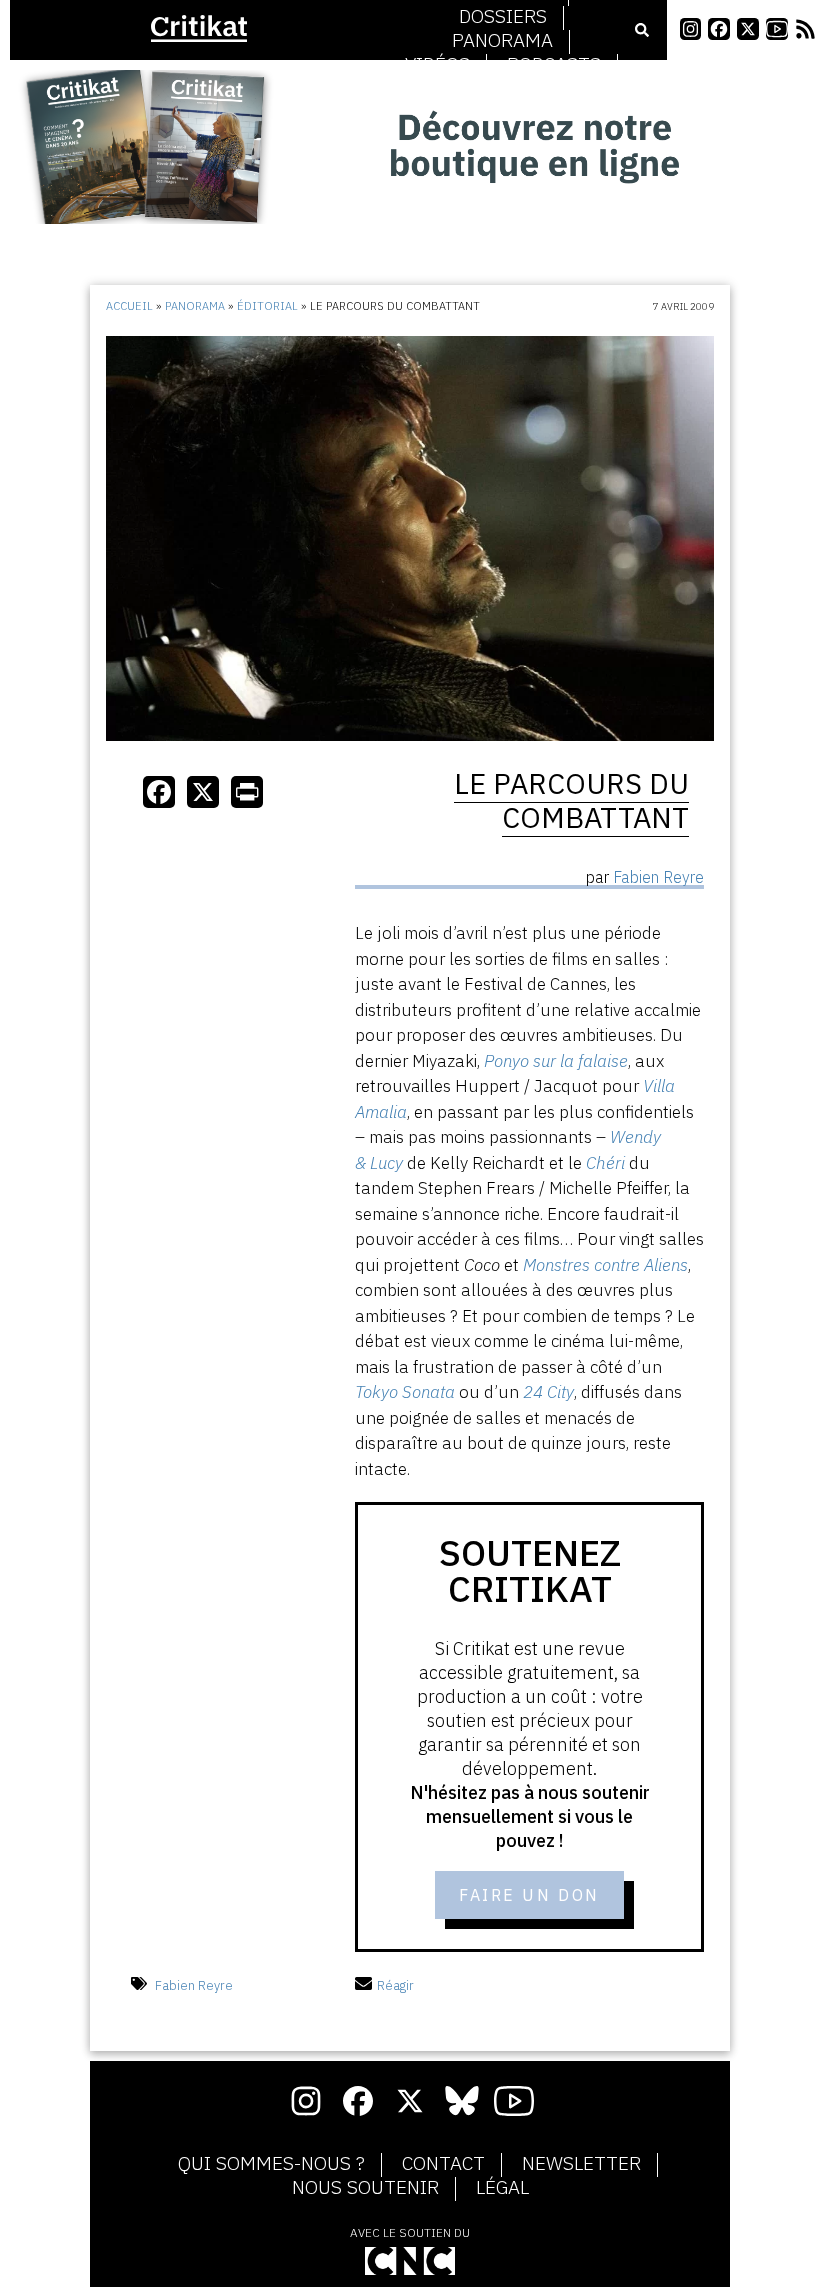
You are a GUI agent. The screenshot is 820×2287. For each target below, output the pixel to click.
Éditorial (267, 306)
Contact (443, 2164)
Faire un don (529, 1895)
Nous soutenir (365, 2188)
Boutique (503, 89)
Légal (502, 2188)
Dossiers (503, 17)
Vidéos (437, 65)
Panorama (502, 41)
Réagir (395, 1985)
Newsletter (581, 2164)
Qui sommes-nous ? (271, 2164)
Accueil (129, 306)
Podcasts (554, 65)
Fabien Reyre (194, 1985)
